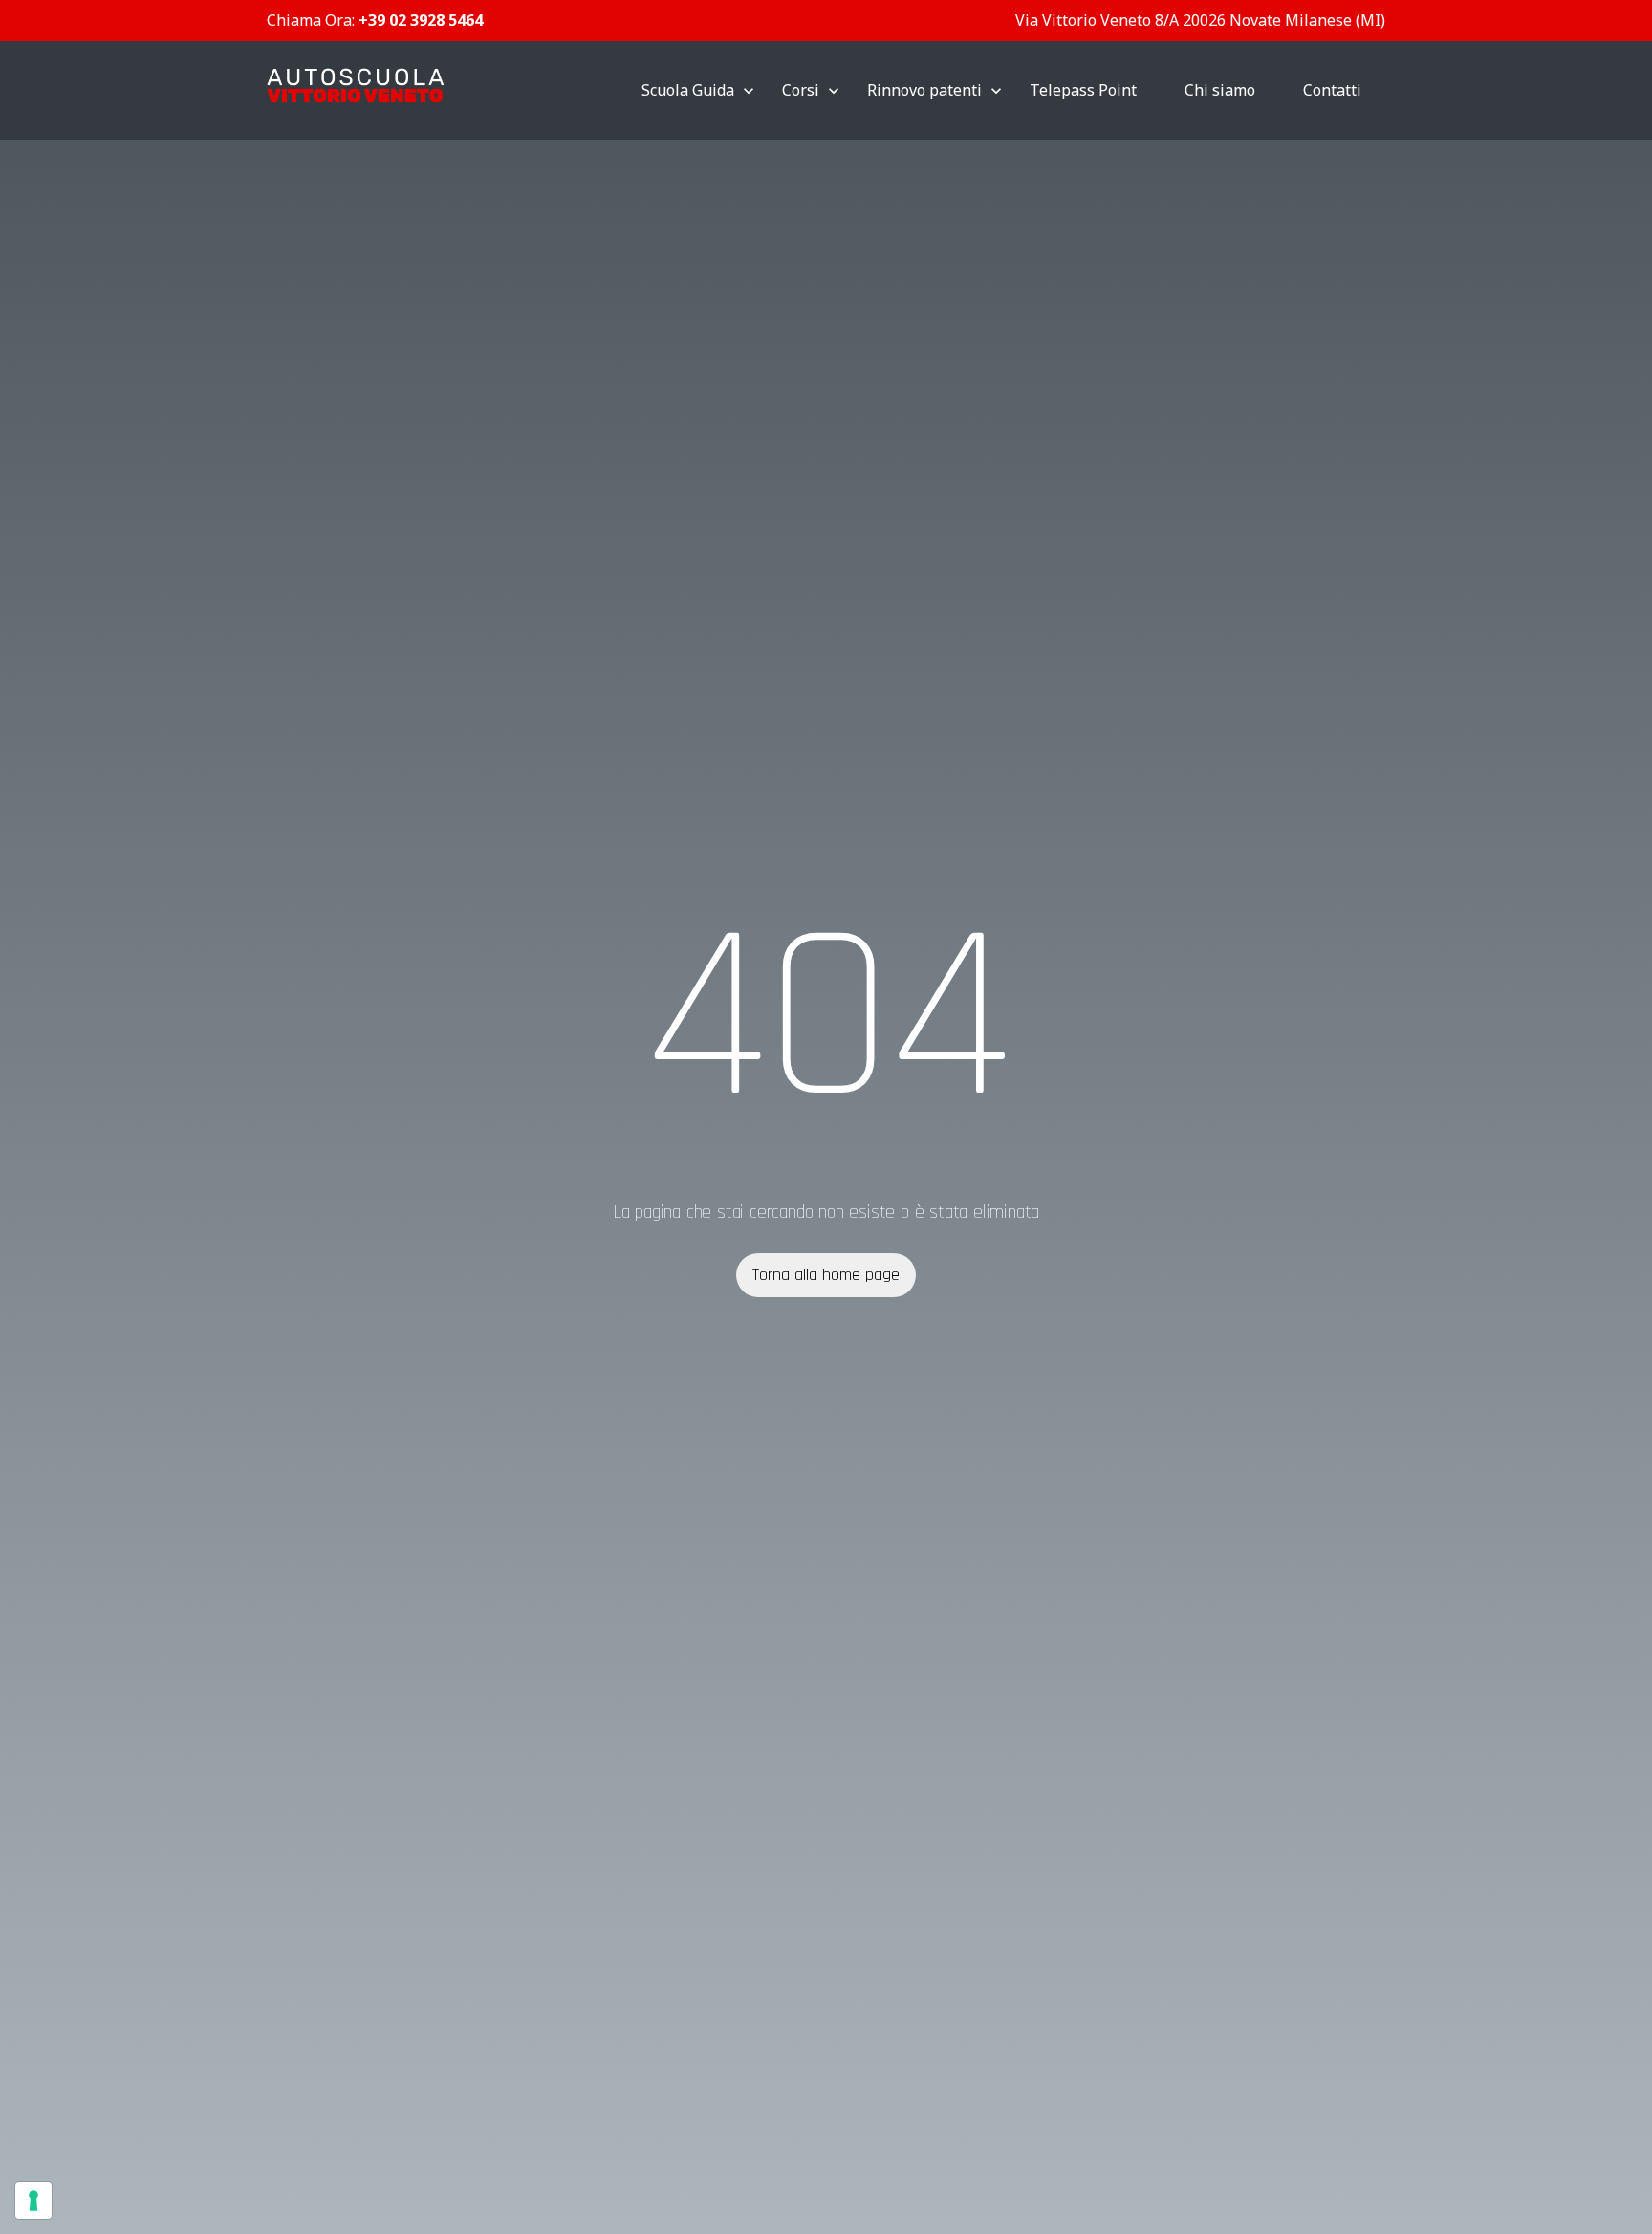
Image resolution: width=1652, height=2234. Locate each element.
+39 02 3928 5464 (421, 20)
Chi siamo (1220, 90)
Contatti (1332, 90)
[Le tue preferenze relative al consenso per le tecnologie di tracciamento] (33, 2201)
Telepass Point (1083, 90)
